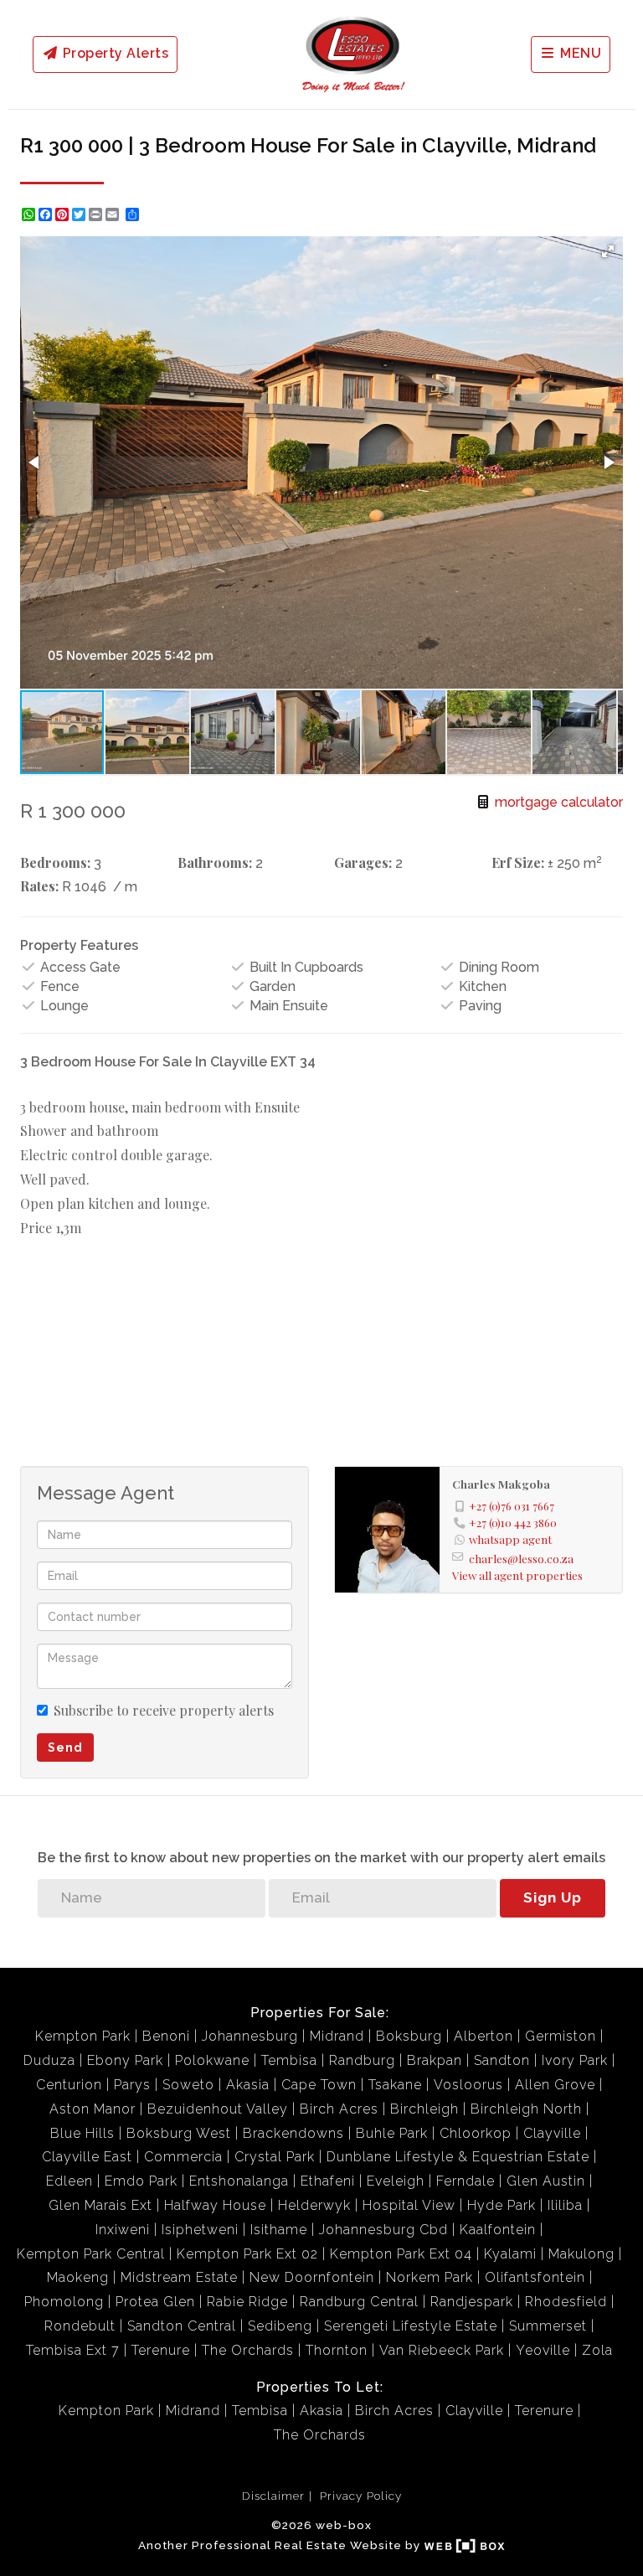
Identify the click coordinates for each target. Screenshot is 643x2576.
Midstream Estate (179, 2277)
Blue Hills (82, 2133)
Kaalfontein (498, 2230)
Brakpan (435, 2060)
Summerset (548, 2326)
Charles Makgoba (501, 1484)
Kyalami (510, 2254)
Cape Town (319, 2085)
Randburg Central (359, 2302)
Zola (597, 2350)
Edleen (69, 2181)
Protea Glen (155, 2302)
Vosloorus (468, 2085)
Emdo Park (141, 2181)
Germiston (561, 2036)
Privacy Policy (361, 2496)
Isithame (279, 2230)
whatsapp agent (510, 1539)
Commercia (183, 2157)
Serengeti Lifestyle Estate (411, 2326)
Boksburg (409, 2036)
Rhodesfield (566, 2302)
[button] (608, 251)
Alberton (484, 2036)
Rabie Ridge (247, 2302)
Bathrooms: (215, 862)
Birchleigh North (526, 2109)
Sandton (502, 2060)
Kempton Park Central (91, 2254)
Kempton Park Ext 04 (401, 2254)
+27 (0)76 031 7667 (512, 1505)
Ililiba (565, 2205)
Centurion (69, 2085)
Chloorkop (476, 2133)
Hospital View (409, 2205)
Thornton (337, 2350)
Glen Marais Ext (100, 2205)
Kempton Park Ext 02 (247, 2254)
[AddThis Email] (114, 214)
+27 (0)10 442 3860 (513, 1522)
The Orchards (248, 2350)
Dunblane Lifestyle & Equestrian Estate (458, 2157)
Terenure (161, 2350)
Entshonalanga (239, 2181)
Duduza (49, 2060)
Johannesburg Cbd (383, 2230)
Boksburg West (179, 2133)
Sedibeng (280, 2326)
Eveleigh (396, 2181)
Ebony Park (125, 2060)
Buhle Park (392, 2133)
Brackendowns (293, 2133)
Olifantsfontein (535, 2277)
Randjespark (472, 2302)
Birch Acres (339, 2109)
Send (65, 1747)
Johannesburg (250, 2036)
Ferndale (466, 2181)
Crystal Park (275, 2157)
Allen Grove (555, 2085)
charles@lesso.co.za (521, 1558)
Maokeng (78, 2277)
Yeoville (543, 2350)
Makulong (581, 2254)
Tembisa (289, 2060)
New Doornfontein (312, 2277)
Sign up (553, 1897)
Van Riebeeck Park (442, 2350)
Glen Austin (546, 2181)
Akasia (248, 2085)
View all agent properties (517, 1575)
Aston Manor (93, 2109)
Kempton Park (83, 2036)
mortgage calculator (557, 802)
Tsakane (395, 2085)
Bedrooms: (55, 862)
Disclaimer (273, 2496)
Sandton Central (182, 2326)
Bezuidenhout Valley (218, 2109)
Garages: (363, 862)
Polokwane (212, 2060)
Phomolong (64, 2302)
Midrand (337, 2036)
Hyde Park (502, 2205)
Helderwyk (314, 2205)
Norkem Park (430, 2277)
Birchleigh (424, 2109)
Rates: (39, 886)
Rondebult (80, 2326)
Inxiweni (123, 2230)
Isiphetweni (200, 2230)
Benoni (166, 2036)
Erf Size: (518, 862)
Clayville (552, 2133)
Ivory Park (575, 2060)
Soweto (188, 2085)
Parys (132, 2085)
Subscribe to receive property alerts (164, 1710)
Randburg (362, 2060)
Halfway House (215, 2205)
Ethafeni (328, 2181)
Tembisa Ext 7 (73, 2350)
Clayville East (87, 2157)
